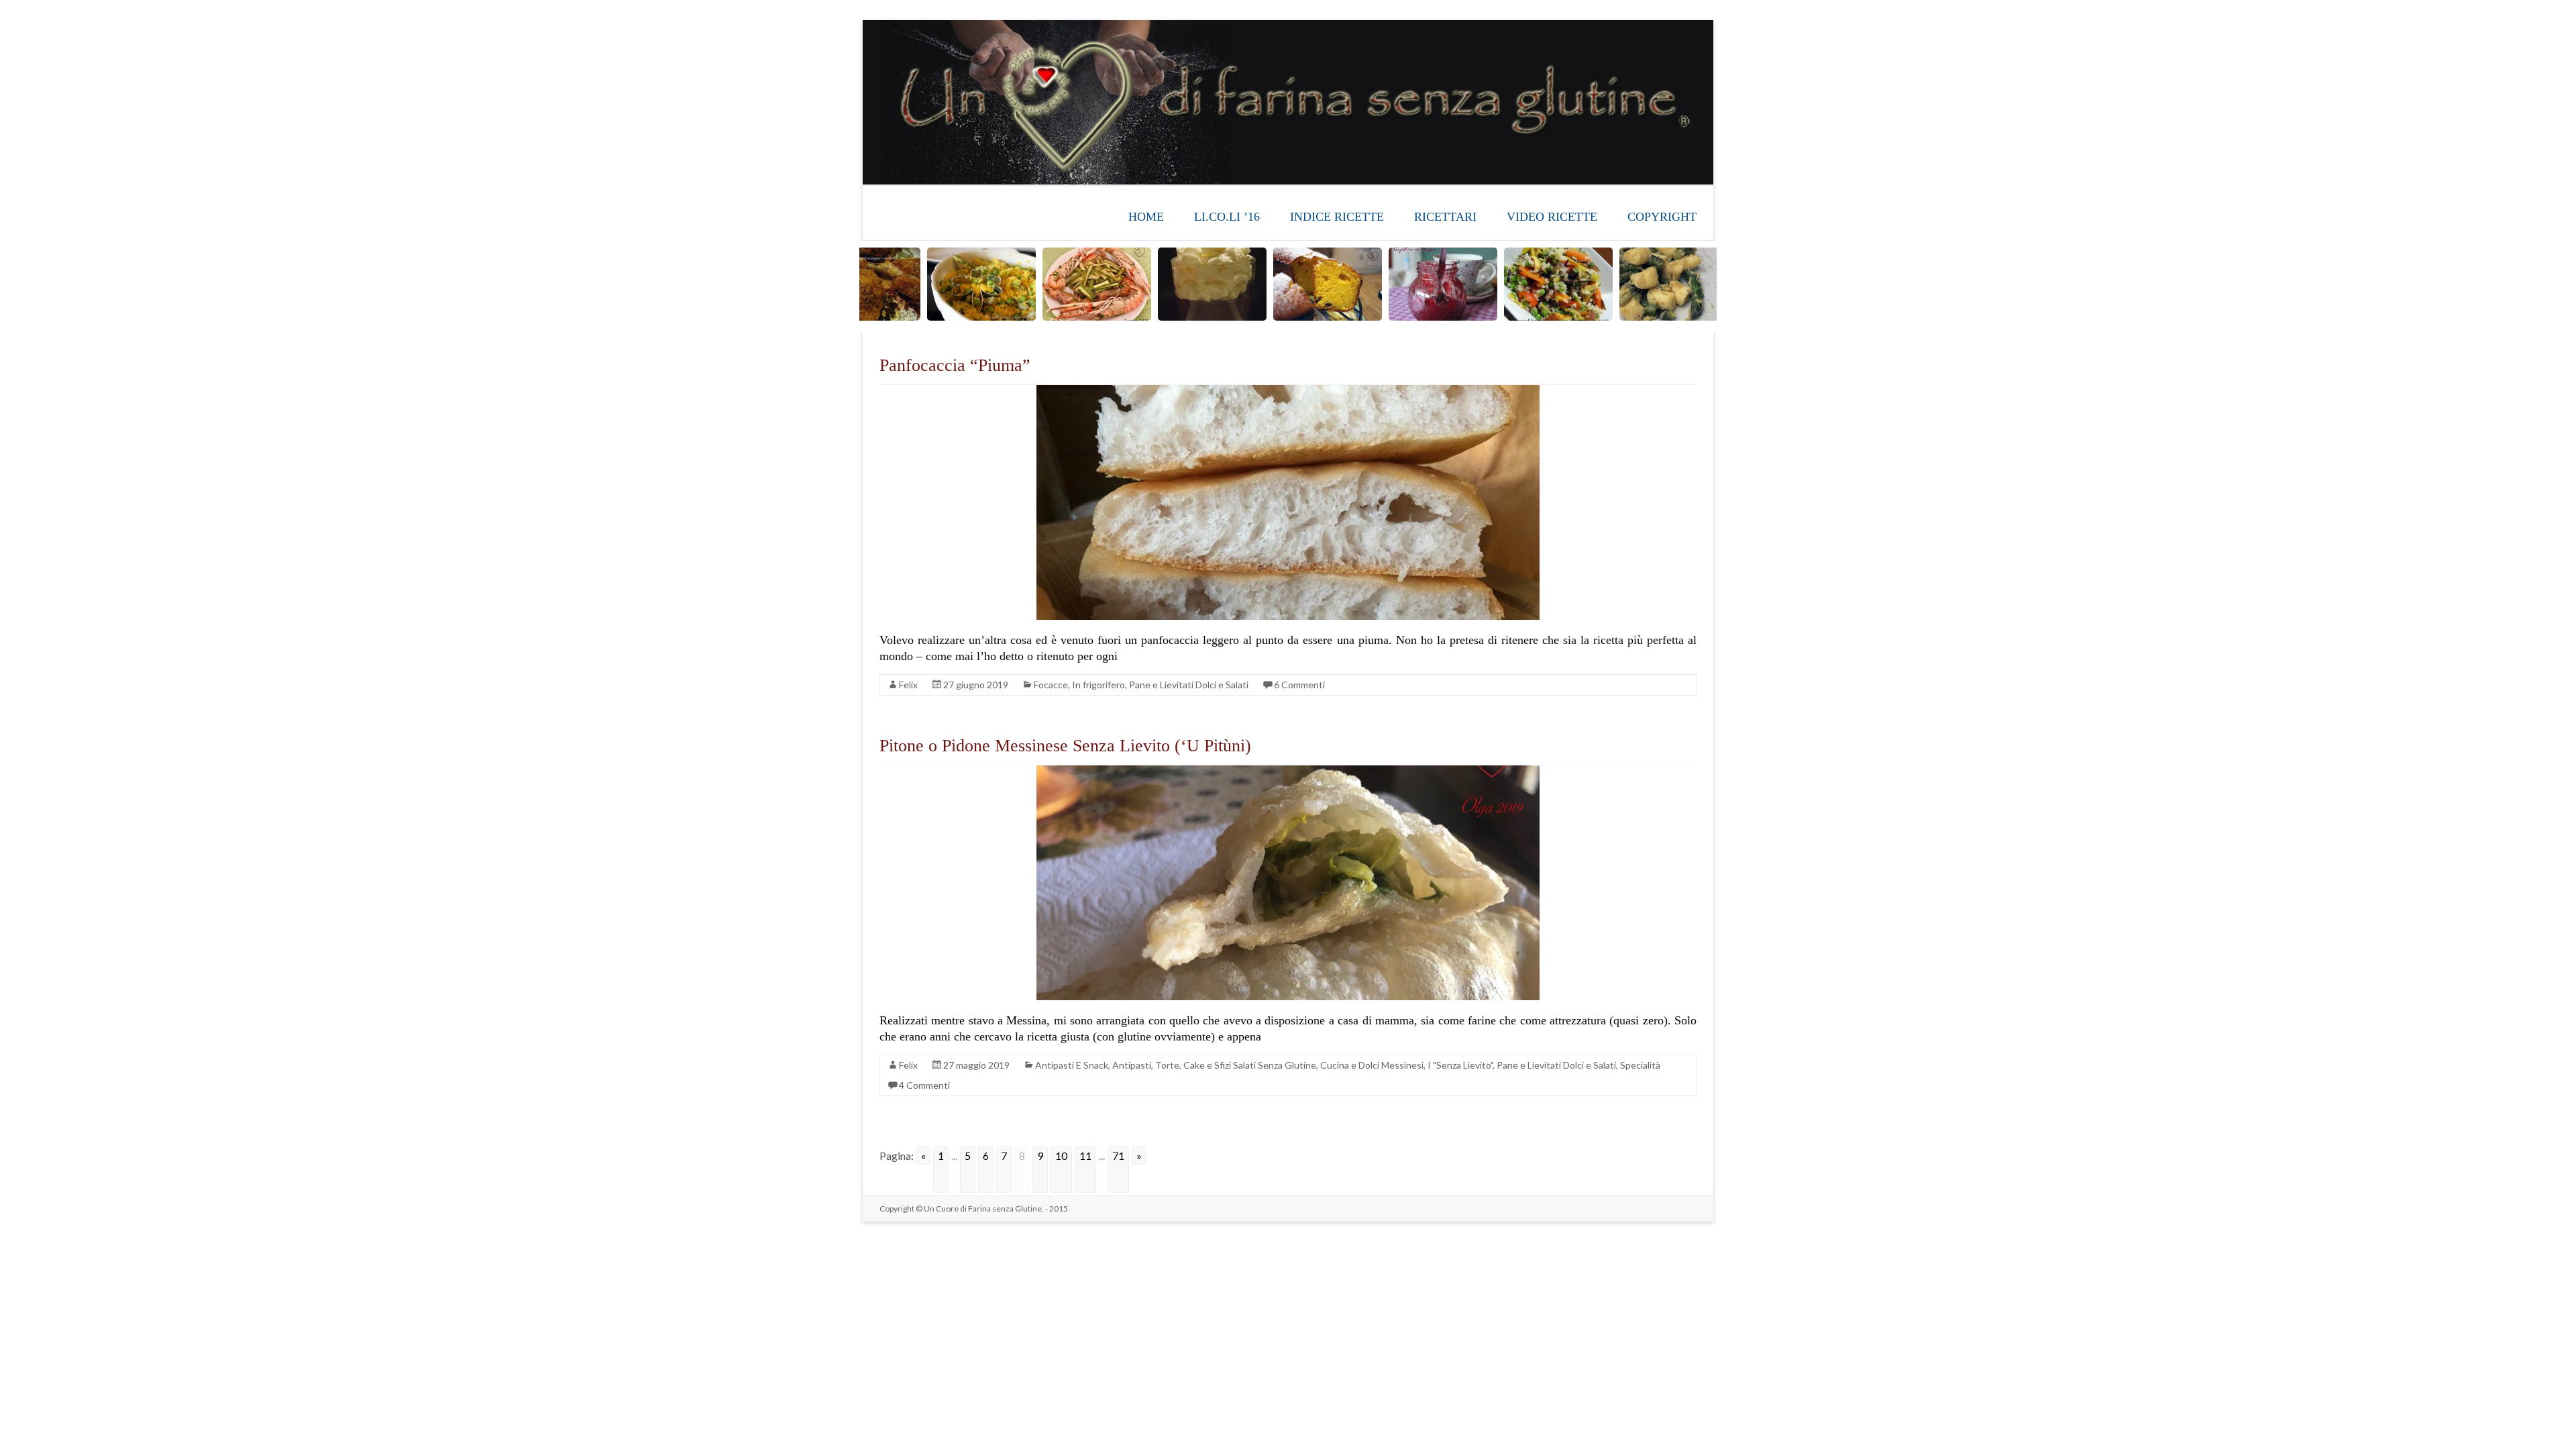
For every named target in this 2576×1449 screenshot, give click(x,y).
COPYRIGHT (1662, 217)
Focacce (1051, 685)
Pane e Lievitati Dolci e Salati (1189, 685)
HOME (1146, 217)
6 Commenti (1299, 685)
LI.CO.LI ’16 (1227, 217)
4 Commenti (924, 1085)
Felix (908, 685)
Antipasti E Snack (1072, 1065)
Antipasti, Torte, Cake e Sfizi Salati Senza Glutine (1214, 1065)
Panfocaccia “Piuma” (955, 365)
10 (1061, 1156)
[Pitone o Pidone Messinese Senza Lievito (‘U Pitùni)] (1288, 772)
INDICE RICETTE (1337, 217)
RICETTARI (1445, 217)
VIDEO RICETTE (1552, 217)
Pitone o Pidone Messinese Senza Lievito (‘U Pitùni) (1065, 746)
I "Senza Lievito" (1460, 1065)
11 (1085, 1156)
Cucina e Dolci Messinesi (1372, 1065)
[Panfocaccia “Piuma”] (1288, 391)
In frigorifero (1098, 685)
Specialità (1640, 1065)
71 (1118, 1156)
